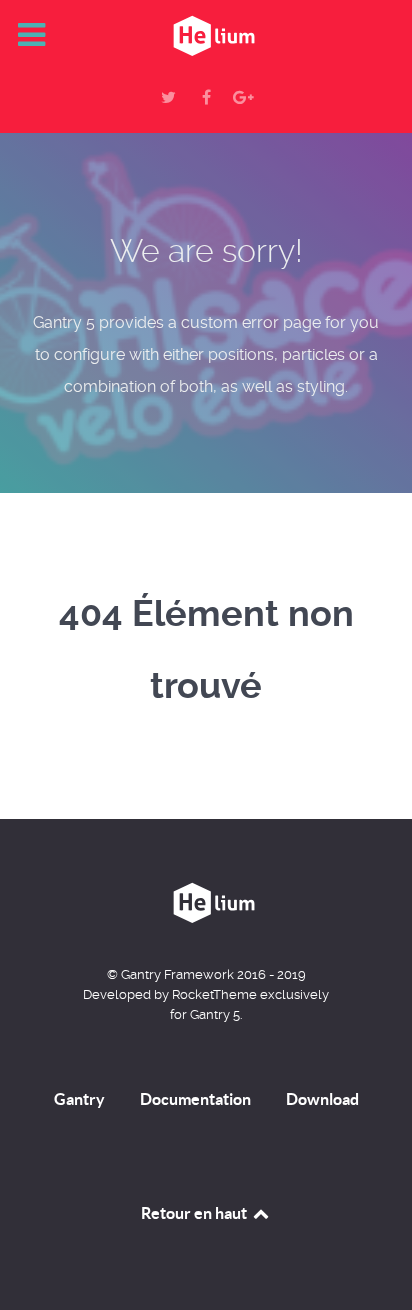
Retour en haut (195, 1213)
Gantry (79, 1099)
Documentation (195, 1099)
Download (322, 1099)
